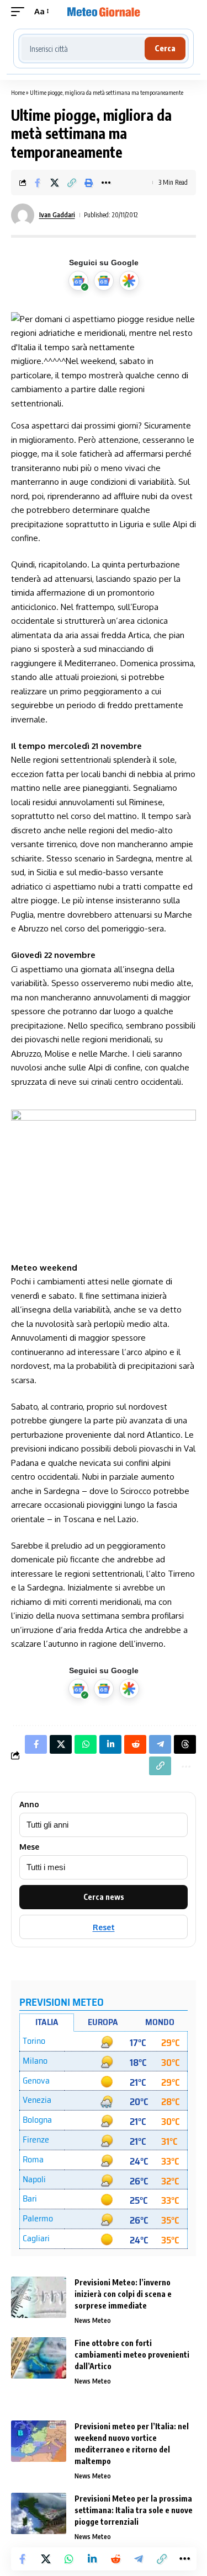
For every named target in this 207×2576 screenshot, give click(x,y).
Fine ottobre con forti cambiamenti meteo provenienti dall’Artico (132, 2355)
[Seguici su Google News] (104, 281)
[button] (20, 12)
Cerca (165, 48)
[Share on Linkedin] (92, 2559)
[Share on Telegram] (139, 2559)
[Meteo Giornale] (104, 12)
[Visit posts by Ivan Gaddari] (23, 215)
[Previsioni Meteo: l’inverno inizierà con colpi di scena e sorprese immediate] (39, 2297)
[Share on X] (55, 183)
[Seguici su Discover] (129, 281)
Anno (29, 1804)
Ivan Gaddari (57, 215)
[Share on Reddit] (115, 2559)
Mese (29, 1847)
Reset (104, 1927)
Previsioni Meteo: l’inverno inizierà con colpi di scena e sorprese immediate (123, 2294)
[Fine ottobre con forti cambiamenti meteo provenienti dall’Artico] (39, 2358)
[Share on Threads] (185, 1744)
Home (18, 92)
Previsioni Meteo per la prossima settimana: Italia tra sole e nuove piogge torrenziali (134, 2510)
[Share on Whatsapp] (69, 2559)
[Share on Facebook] (38, 183)
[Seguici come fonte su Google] (78, 281)
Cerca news (104, 1897)
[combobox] (83, 49)
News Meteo (93, 2320)
